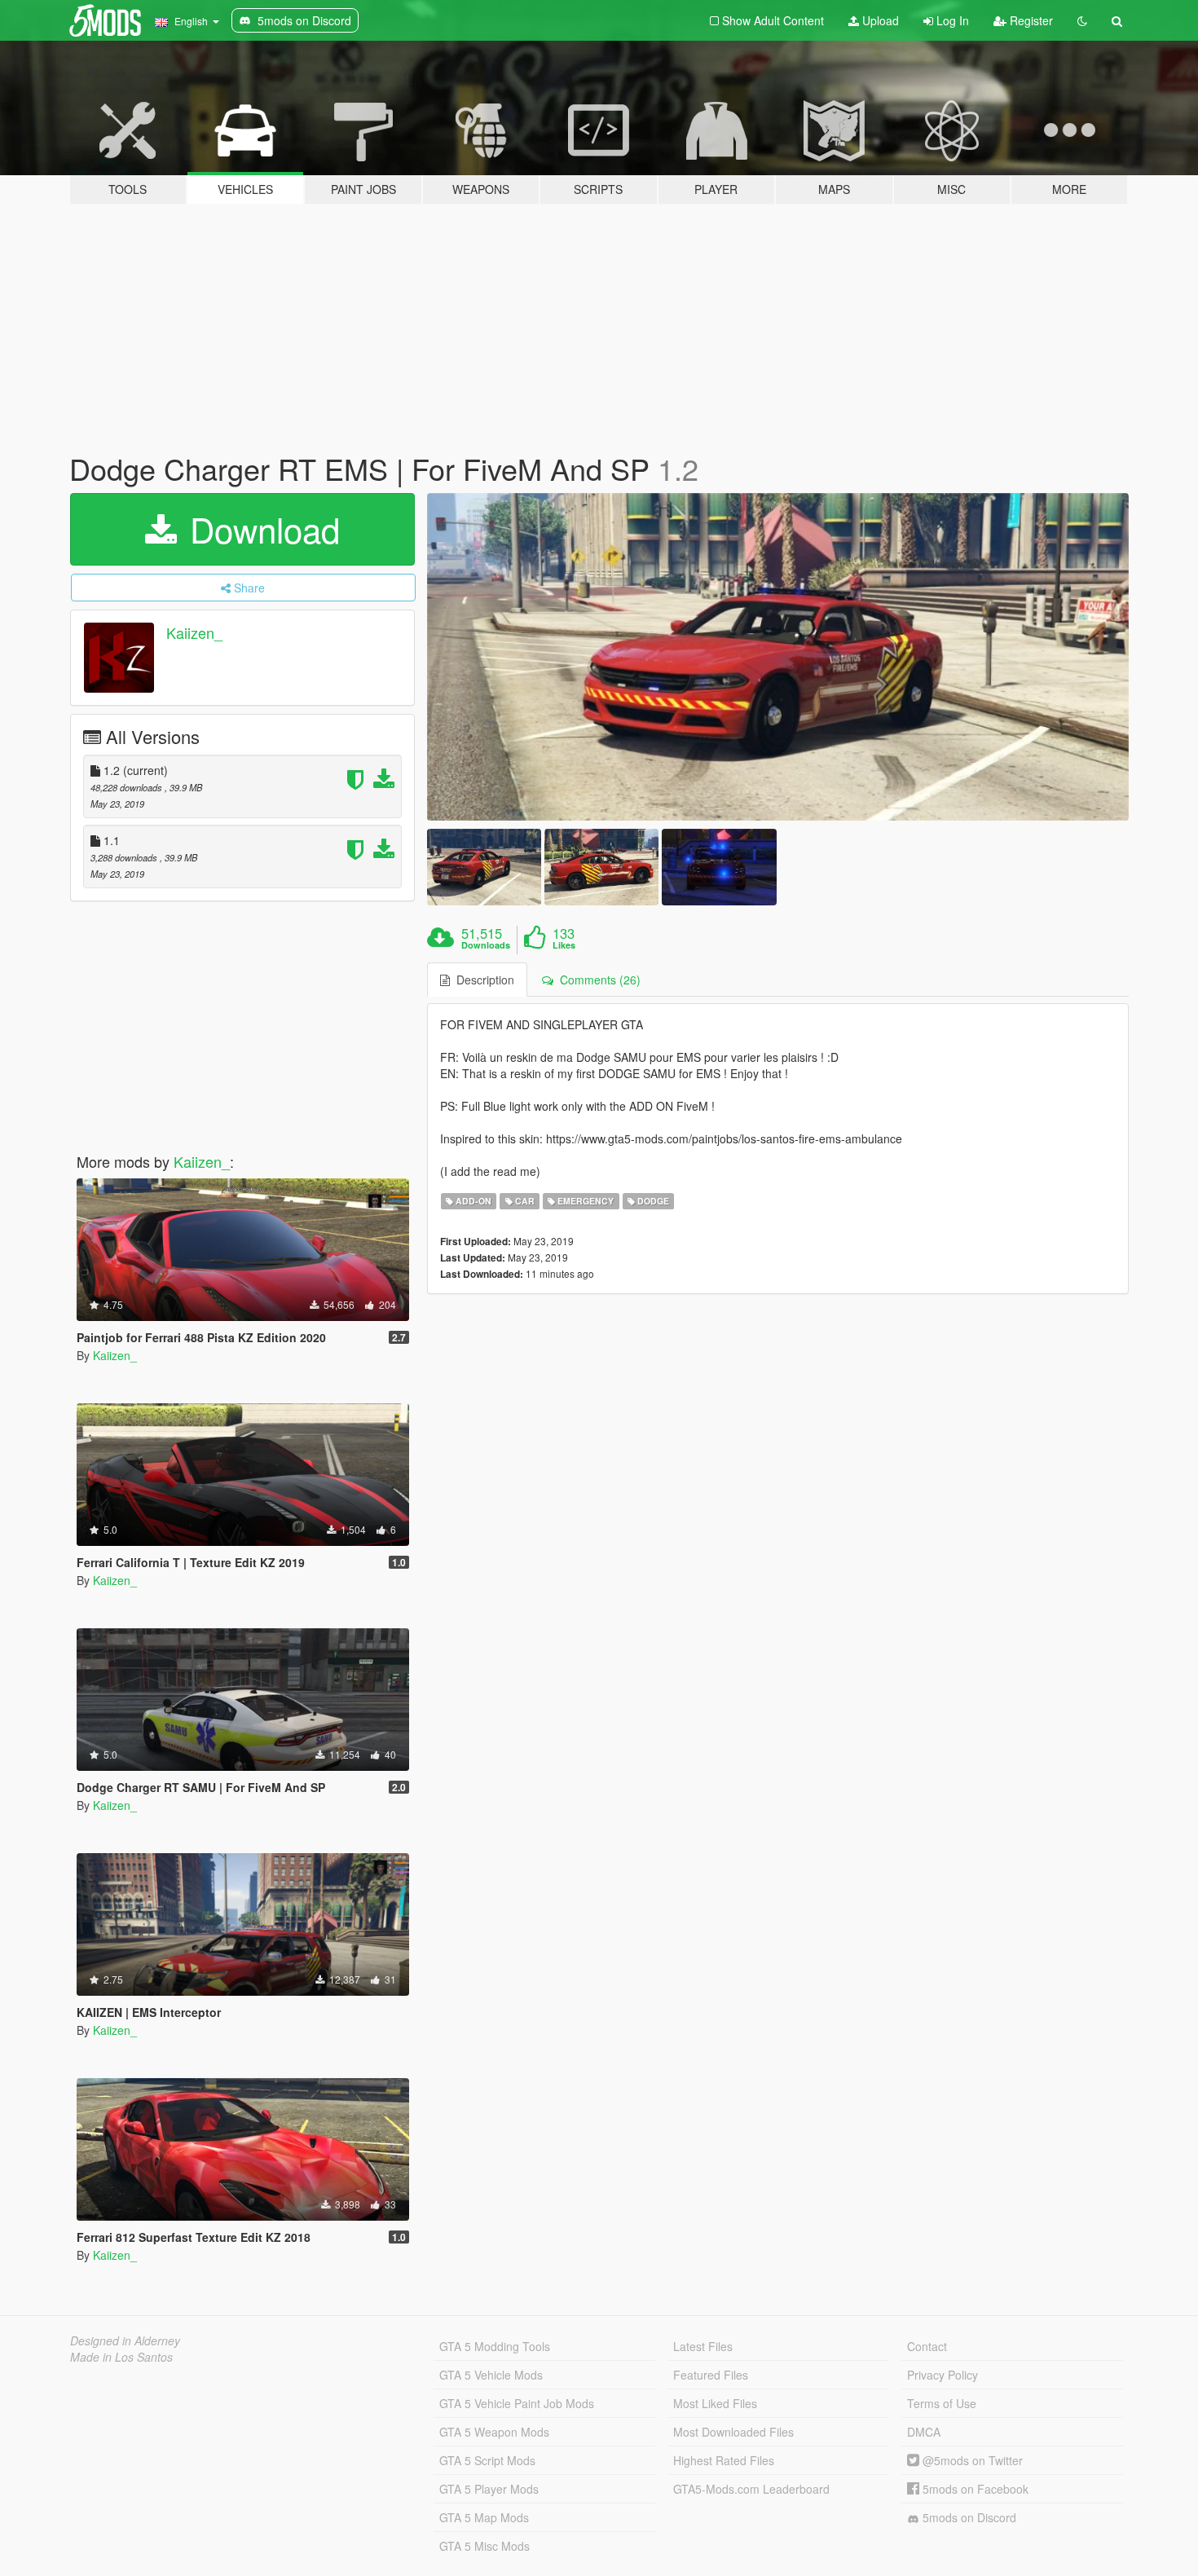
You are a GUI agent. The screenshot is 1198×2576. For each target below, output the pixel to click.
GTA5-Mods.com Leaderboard (751, 2489)
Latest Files (703, 2346)
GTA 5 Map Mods (484, 2517)
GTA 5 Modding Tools (495, 2346)
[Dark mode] (1082, 20)
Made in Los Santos (121, 2357)
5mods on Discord (968, 2517)
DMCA (924, 2432)
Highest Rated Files (724, 2460)
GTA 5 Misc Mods (484, 2546)
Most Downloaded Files (733, 2432)
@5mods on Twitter (971, 2460)
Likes (564, 945)
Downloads (486, 945)
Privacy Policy (943, 2375)
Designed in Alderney (125, 2340)
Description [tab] (482, 980)
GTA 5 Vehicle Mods (491, 2375)
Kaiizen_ (194, 632)
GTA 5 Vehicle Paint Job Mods (517, 2403)
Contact (927, 2346)
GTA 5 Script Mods (487, 2460)
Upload (879, 20)
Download (260, 529)
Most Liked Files (715, 2403)
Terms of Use (942, 2403)
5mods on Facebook (974, 2489)
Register (1030, 20)
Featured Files (711, 2375)
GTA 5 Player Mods (489, 2489)
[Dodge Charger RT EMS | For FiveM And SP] (778, 657)
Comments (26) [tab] (597, 980)
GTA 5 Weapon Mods (494, 2432)
